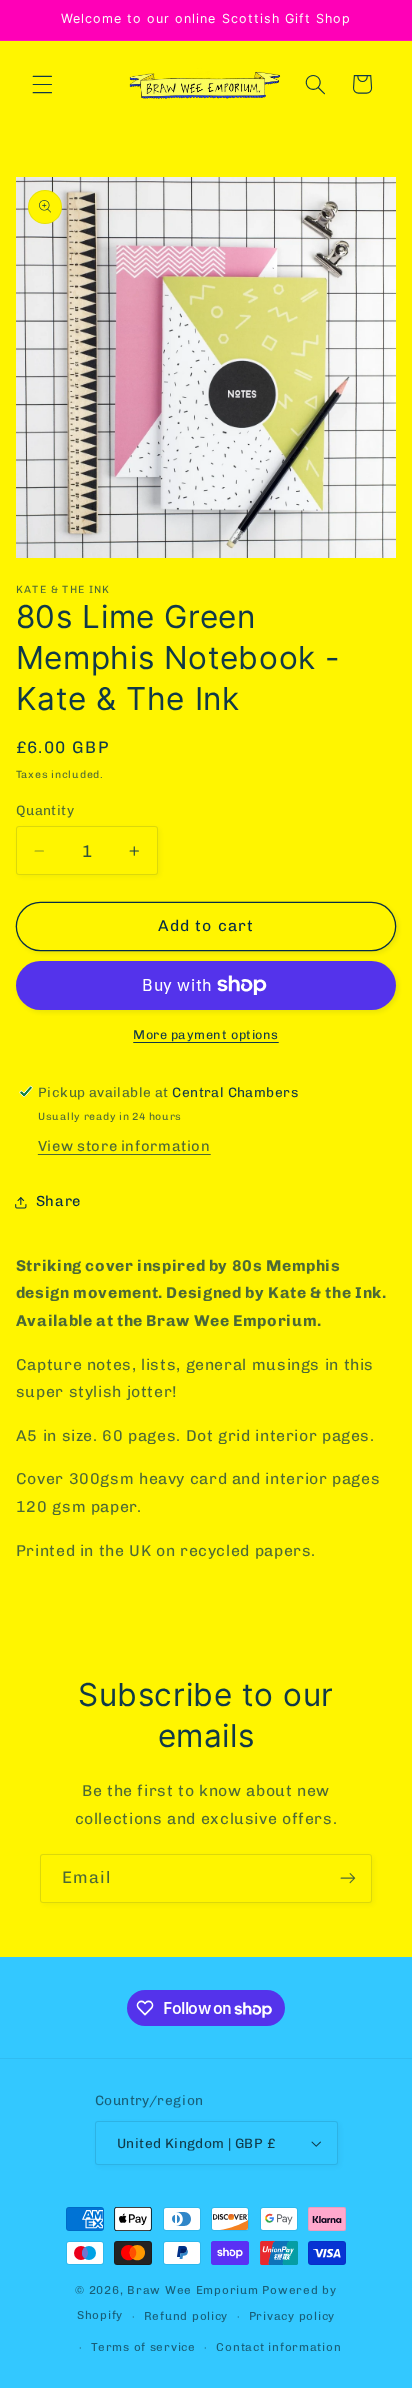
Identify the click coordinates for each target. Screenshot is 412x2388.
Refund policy (186, 2316)
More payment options (206, 1034)
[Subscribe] (348, 1878)
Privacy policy (292, 2316)
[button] (42, 84)
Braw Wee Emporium (194, 2290)
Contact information (278, 2347)
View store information (124, 1146)
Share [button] (58, 1201)
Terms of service (143, 2347)
